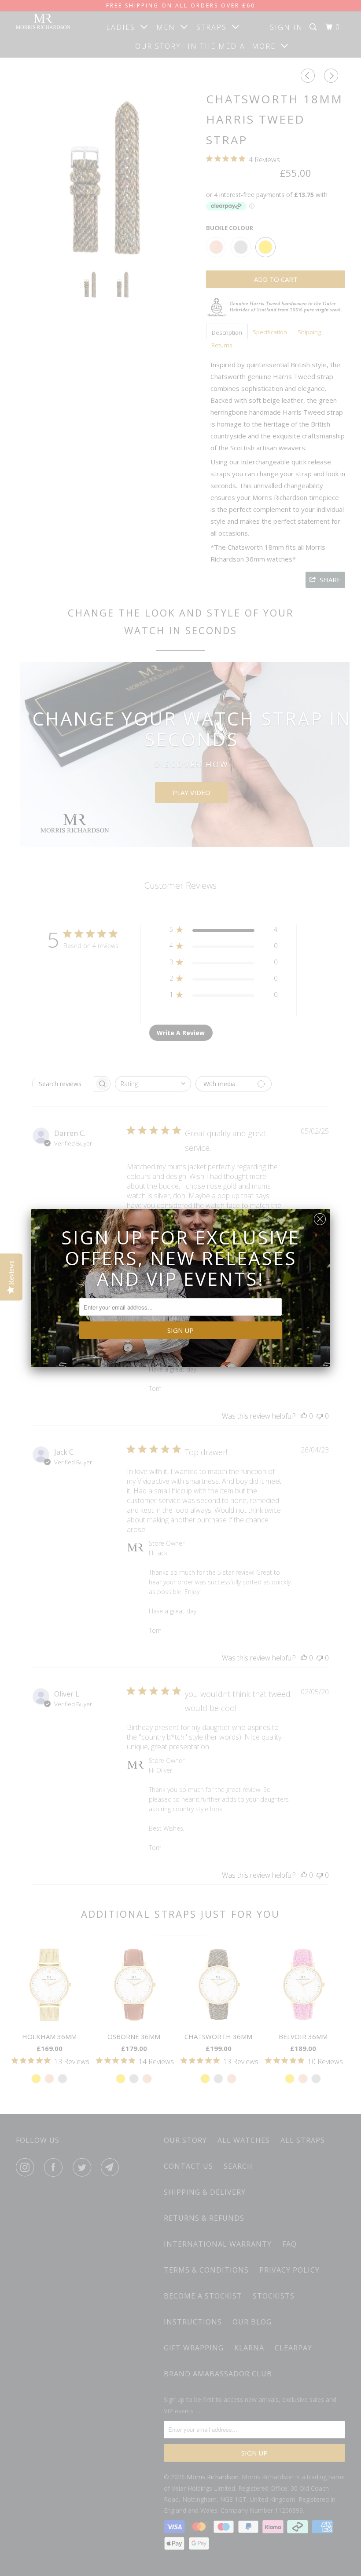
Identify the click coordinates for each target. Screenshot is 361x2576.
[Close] (320, 1217)
